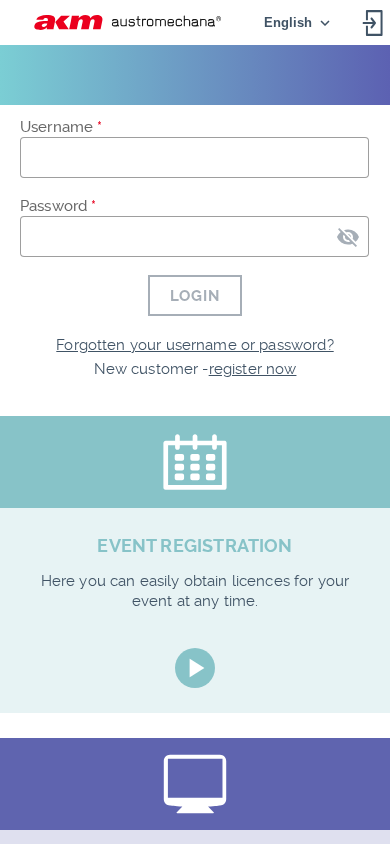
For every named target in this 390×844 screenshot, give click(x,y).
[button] (127, 22)
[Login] (374, 23)
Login (195, 296)
